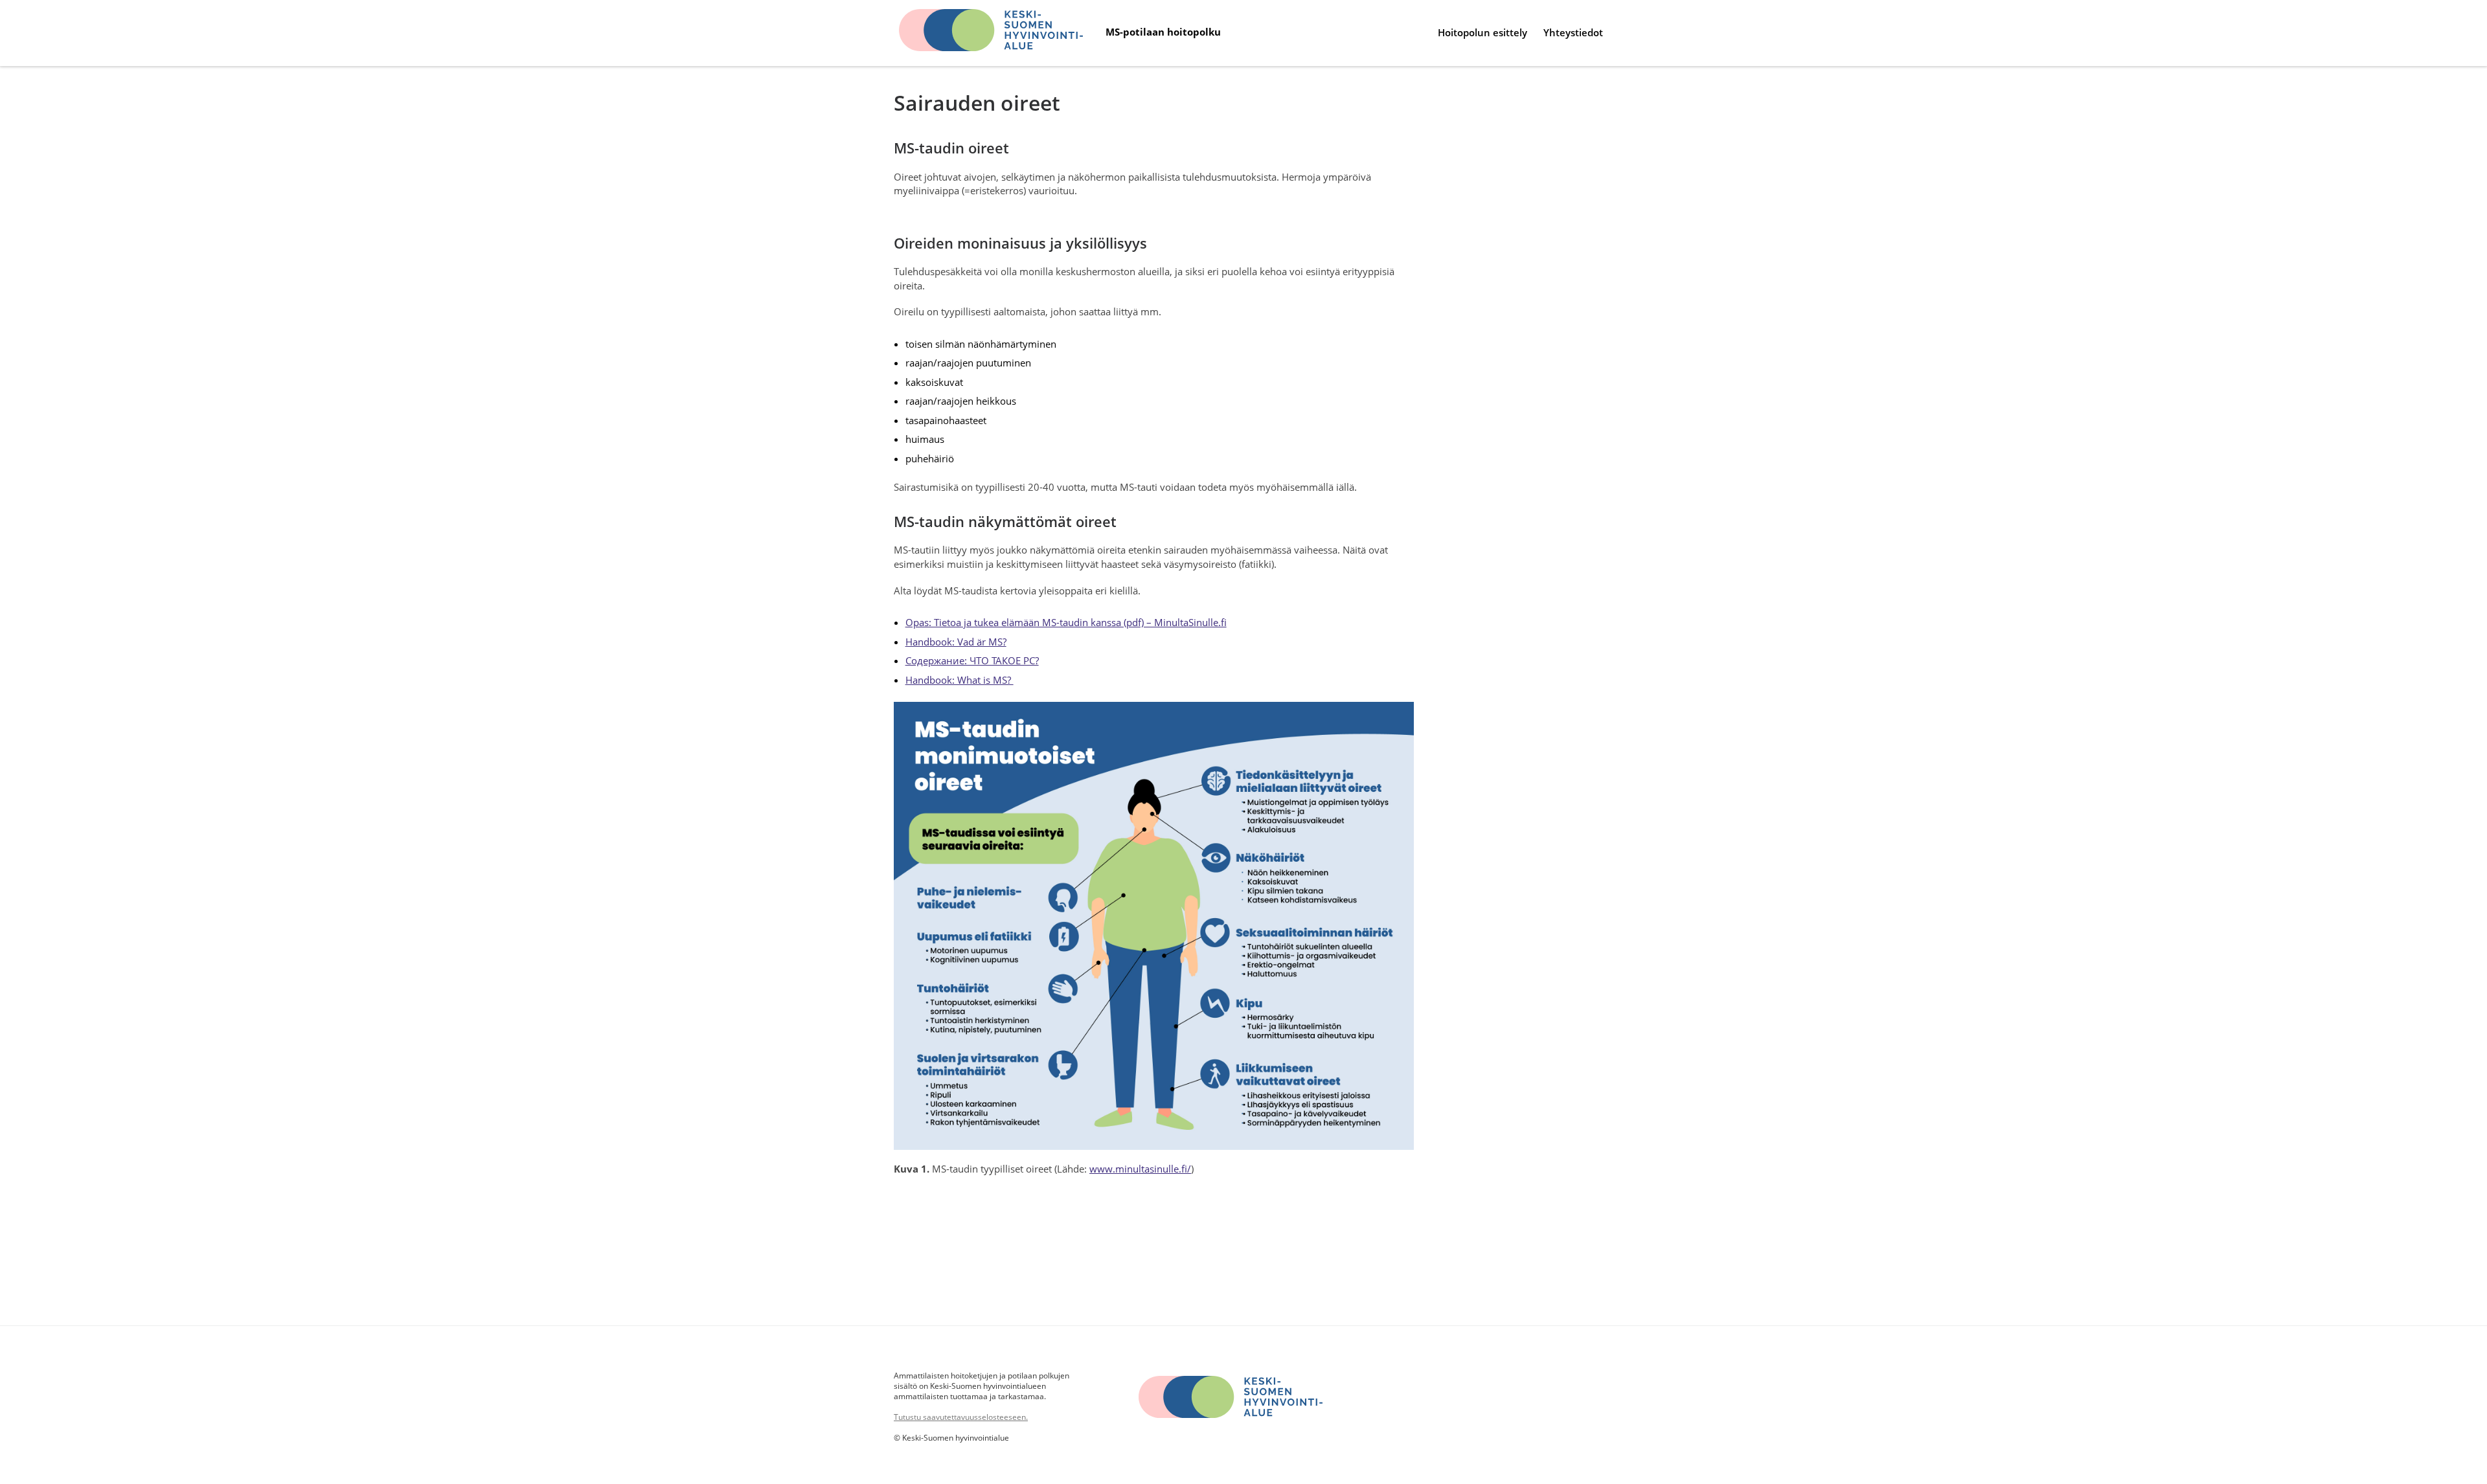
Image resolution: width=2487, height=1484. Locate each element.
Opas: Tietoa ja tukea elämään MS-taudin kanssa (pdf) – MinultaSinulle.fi (1066, 623)
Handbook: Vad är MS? (956, 642)
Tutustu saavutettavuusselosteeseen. (961, 1417)
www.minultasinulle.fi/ (1140, 1169)
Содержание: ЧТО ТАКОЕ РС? (972, 661)
